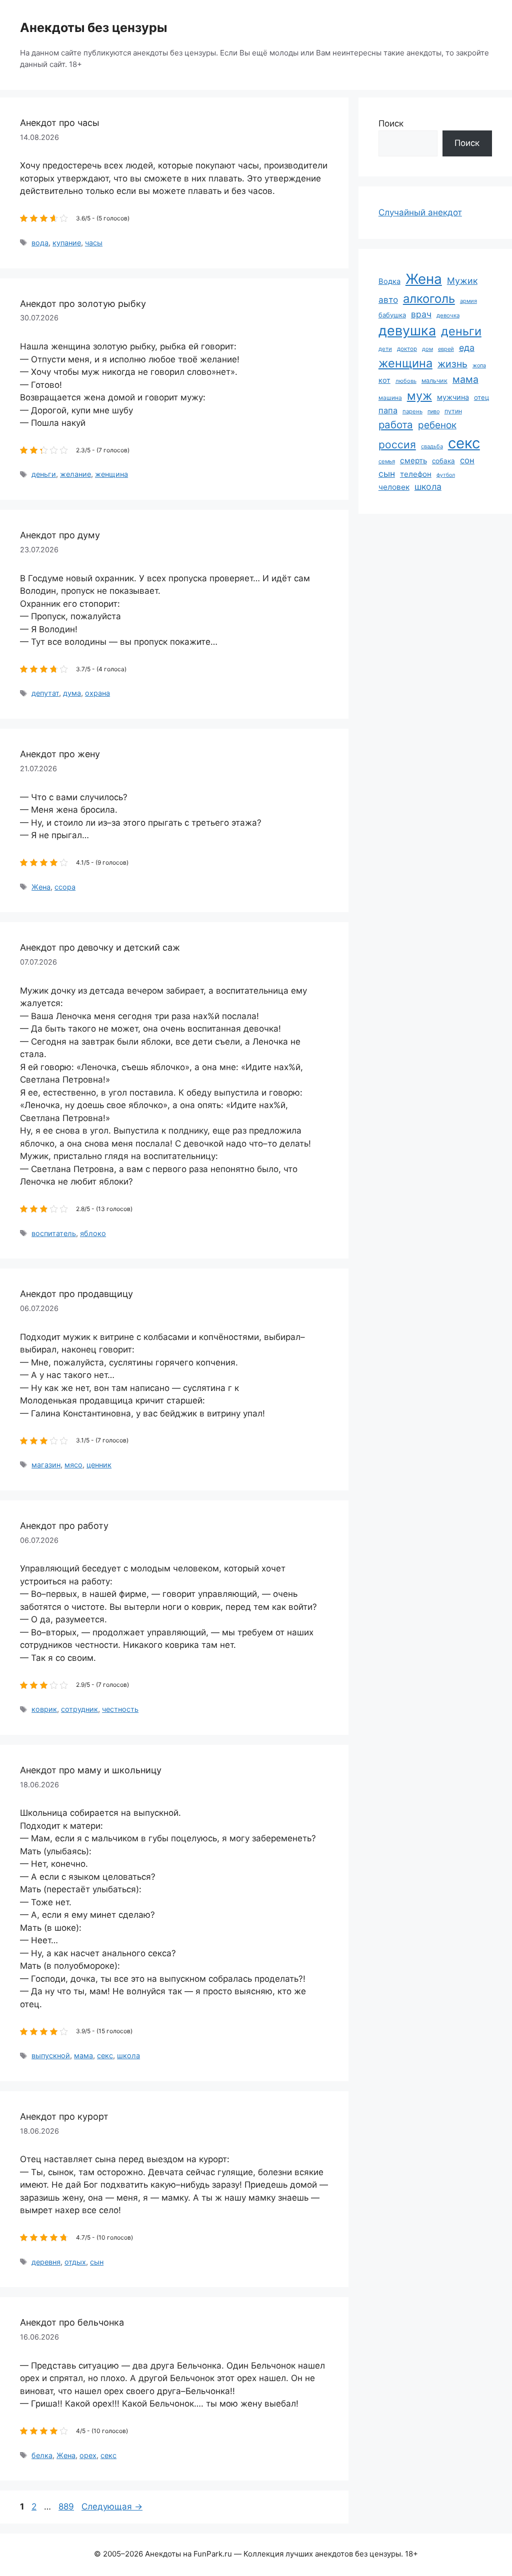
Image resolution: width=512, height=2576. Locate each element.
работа (396, 425)
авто (388, 300)
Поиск (391, 123)
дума (72, 693)
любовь (406, 381)
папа (388, 410)
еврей (446, 349)
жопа (479, 365)
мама (83, 2055)
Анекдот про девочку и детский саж (100, 947)
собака (443, 461)
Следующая (112, 2507)
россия (397, 445)
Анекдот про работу (64, 1526)
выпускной (51, 2055)
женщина (111, 474)
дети (385, 349)
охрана (97, 693)
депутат (45, 693)
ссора (65, 887)
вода (40, 243)
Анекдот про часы (60, 123)
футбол (446, 475)
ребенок (437, 425)
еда (467, 348)
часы (94, 243)
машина (390, 398)
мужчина (453, 397)
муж (419, 396)
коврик (44, 1709)
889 (67, 2507)
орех (88, 2455)
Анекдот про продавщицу (76, 1294)
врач (421, 314)
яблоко (93, 1233)
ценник (99, 1465)
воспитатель (54, 1233)
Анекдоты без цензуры (93, 27)
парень (412, 411)
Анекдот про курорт (64, 2116)
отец (481, 397)
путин (453, 411)
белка (42, 2455)
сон (467, 460)
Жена (41, 887)
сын (97, 2262)
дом (427, 349)
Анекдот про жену (60, 754)
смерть (413, 461)
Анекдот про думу (60, 535)
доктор (407, 349)
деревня (46, 2262)
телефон (416, 474)
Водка (389, 281)
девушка (407, 331)
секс (105, 2055)
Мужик (462, 281)
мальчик (434, 381)
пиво (433, 411)
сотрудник (79, 1709)
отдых (75, 2262)
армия (468, 301)
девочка (448, 315)
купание (67, 243)
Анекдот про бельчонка (72, 2322)
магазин (46, 1465)
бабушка (392, 315)
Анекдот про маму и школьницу (91, 1770)
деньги (44, 474)
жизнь (452, 364)
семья (387, 461)
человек (394, 487)
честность (120, 1709)
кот (384, 380)
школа (128, 2055)
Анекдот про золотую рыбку (83, 304)
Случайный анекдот (420, 212)
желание (75, 474)
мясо (73, 1465)
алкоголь (429, 299)
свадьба (432, 446)
